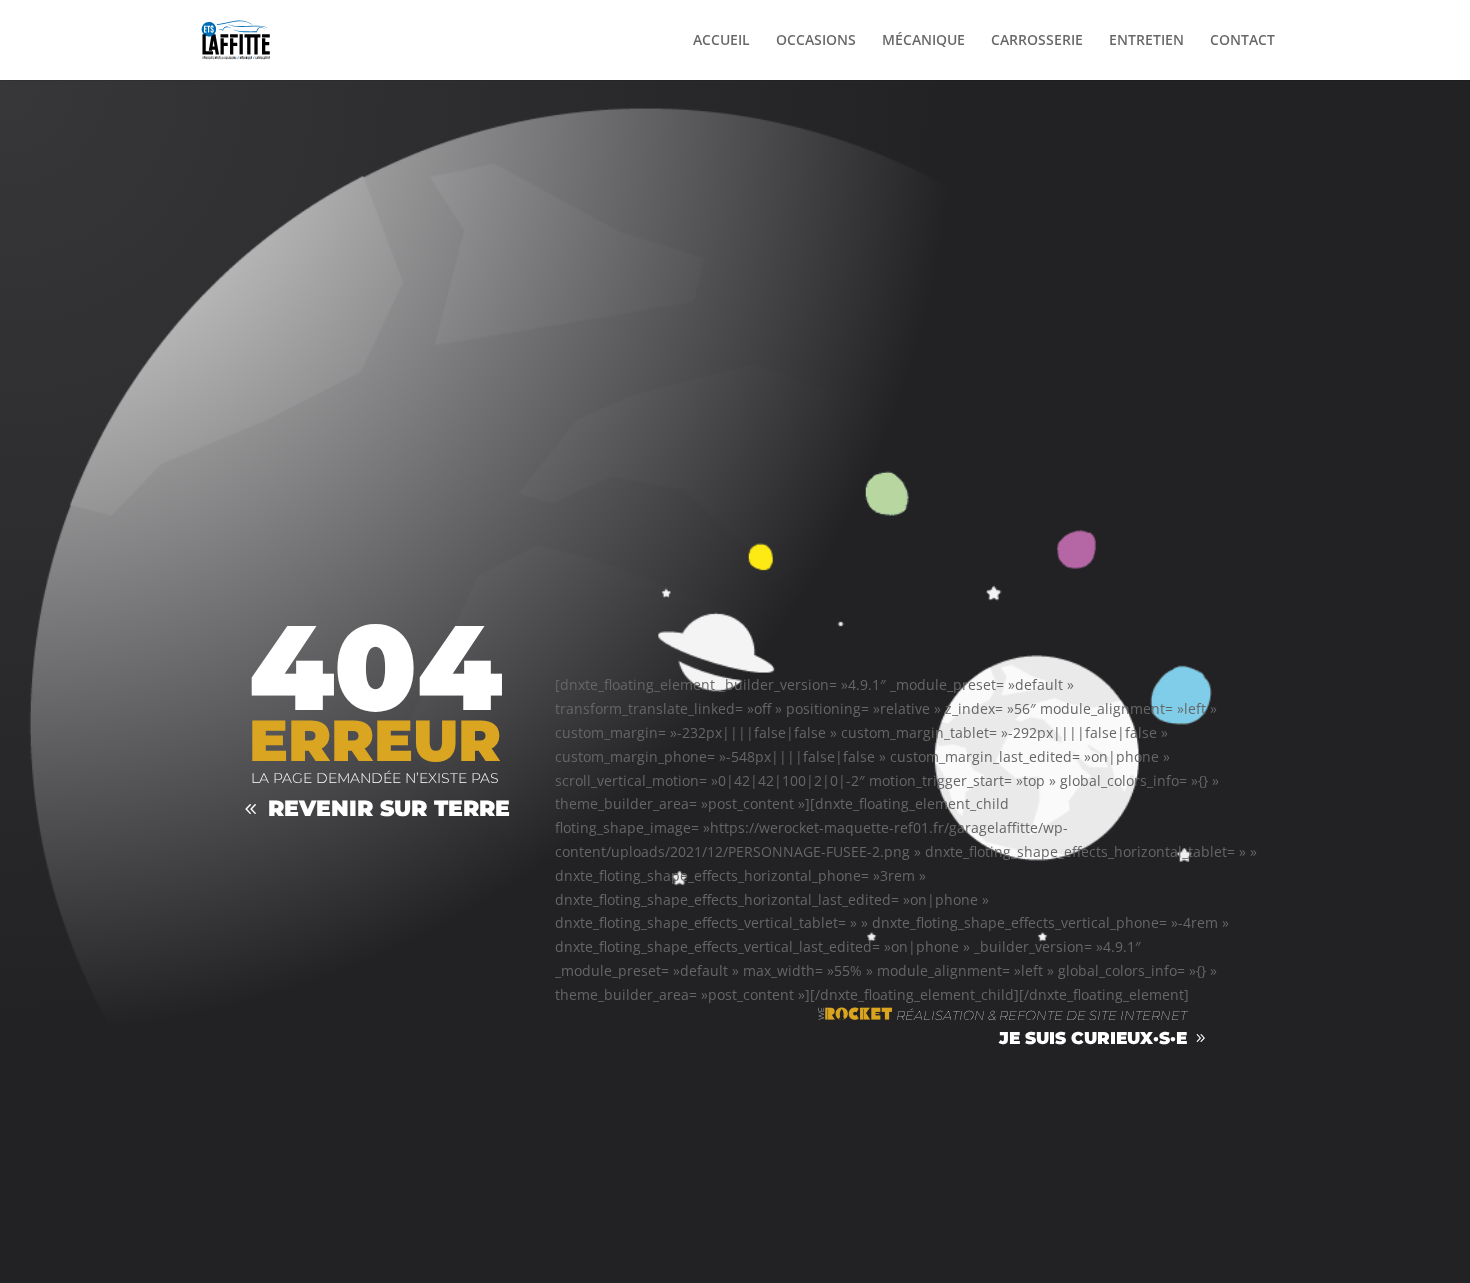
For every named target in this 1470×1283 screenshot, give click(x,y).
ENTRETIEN (1146, 41)
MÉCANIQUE (923, 41)
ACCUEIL (721, 41)
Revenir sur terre (389, 808)
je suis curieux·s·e (1093, 1038)
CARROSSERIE (1037, 41)
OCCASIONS (816, 41)
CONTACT (1242, 41)
